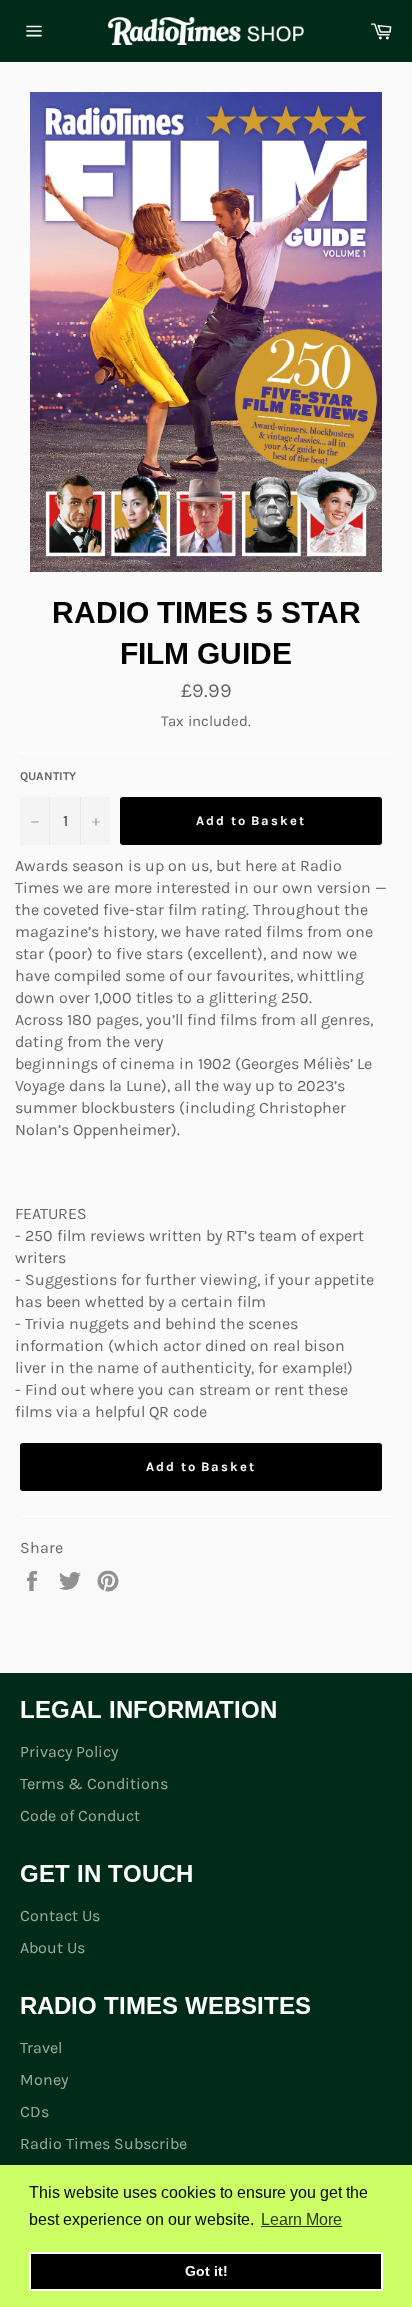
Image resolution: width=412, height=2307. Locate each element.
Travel (41, 2047)
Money (44, 2079)
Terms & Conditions (94, 1783)
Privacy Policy (69, 1751)
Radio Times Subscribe (103, 2143)
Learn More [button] (301, 2219)
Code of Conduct (80, 1815)
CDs (34, 2111)
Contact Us (60, 1915)
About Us (52, 1947)
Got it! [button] (206, 2271)
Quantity (48, 776)
